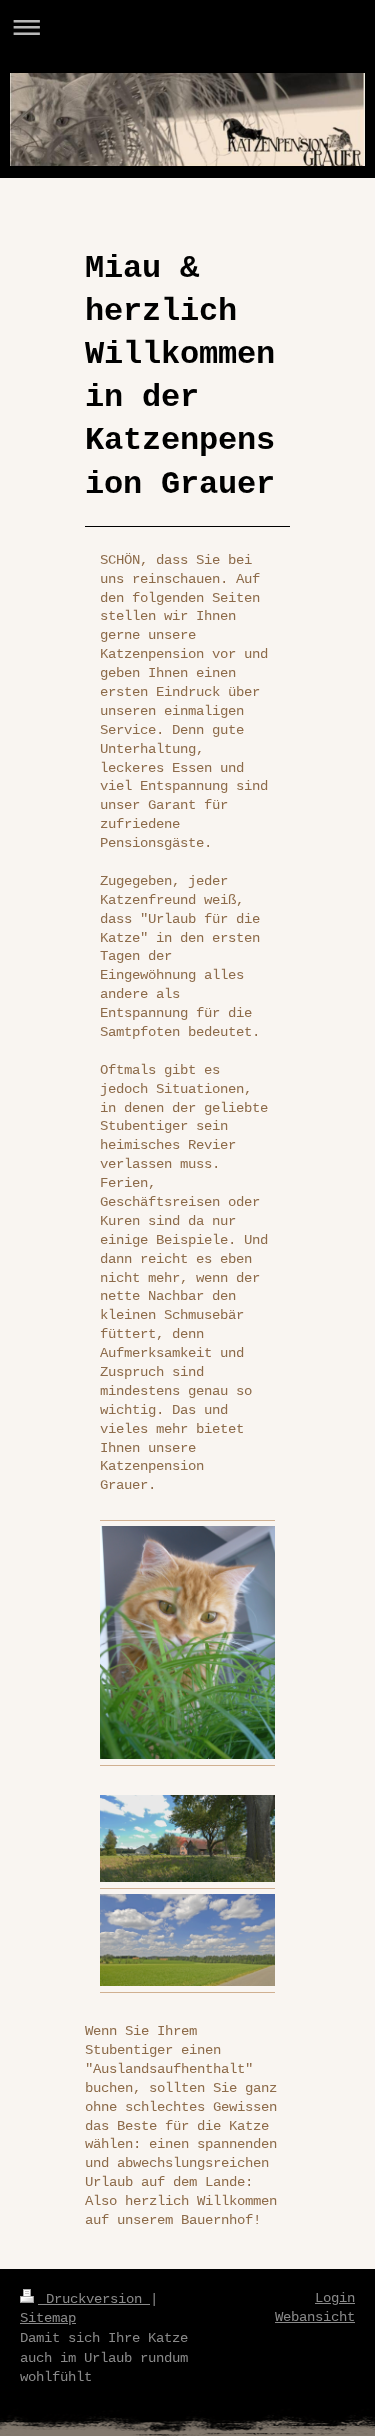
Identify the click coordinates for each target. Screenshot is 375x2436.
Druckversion (94, 2299)
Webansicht (315, 2317)
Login (335, 2298)
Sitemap (48, 2318)
